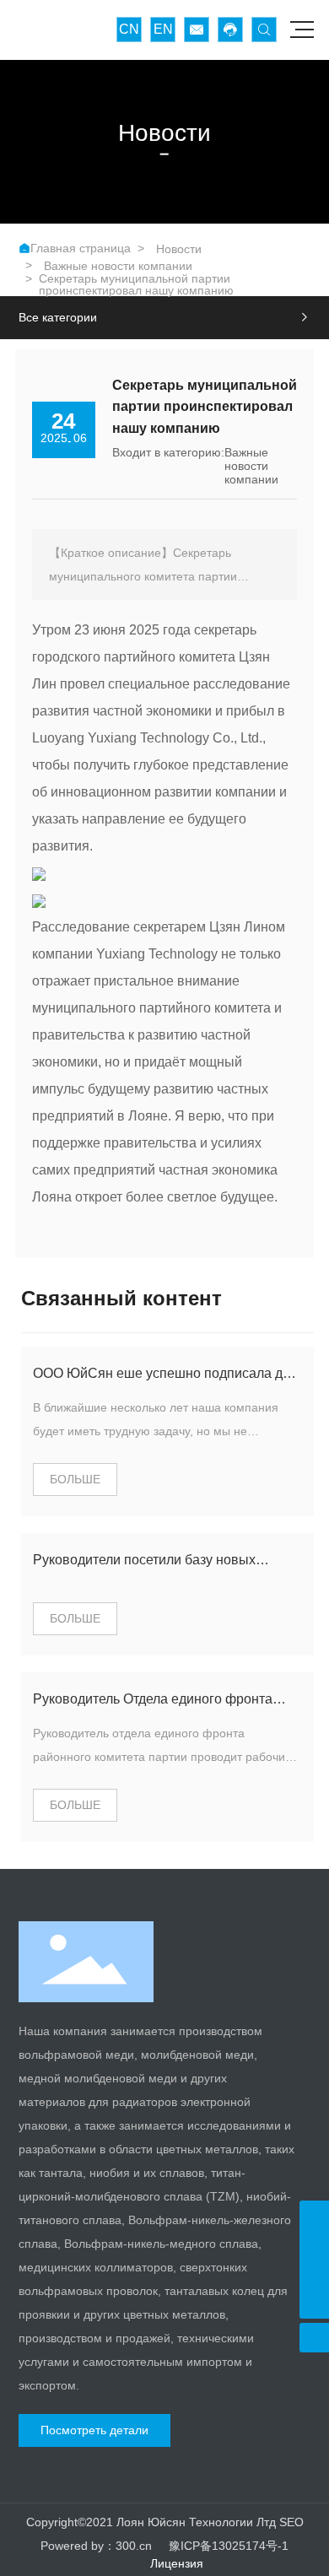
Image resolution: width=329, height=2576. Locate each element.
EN (163, 29)
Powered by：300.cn (96, 2546)
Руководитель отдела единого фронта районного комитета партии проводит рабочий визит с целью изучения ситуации (162, 1757)
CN (129, 29)
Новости (179, 249)
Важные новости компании (118, 266)
